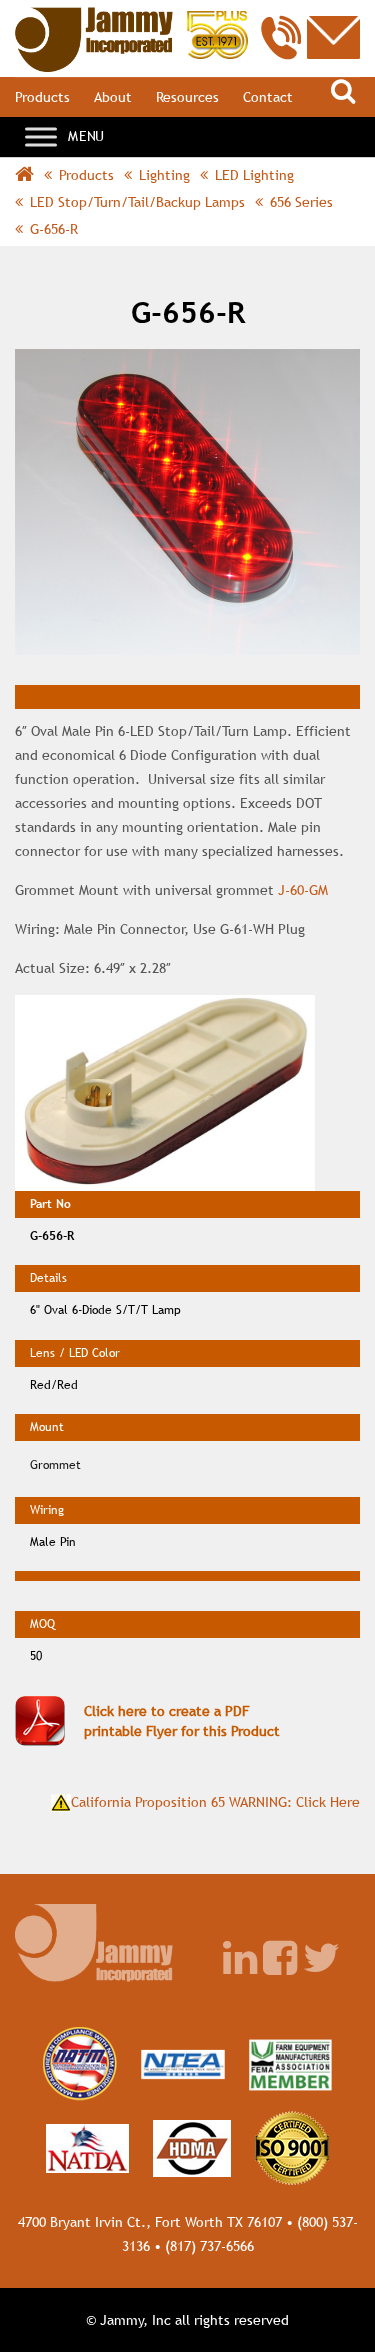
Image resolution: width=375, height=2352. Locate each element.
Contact (268, 97)
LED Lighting (254, 175)
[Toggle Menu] (41, 136)
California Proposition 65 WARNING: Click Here (215, 1802)
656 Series (301, 202)
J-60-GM (303, 890)
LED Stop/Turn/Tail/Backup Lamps (137, 202)
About (113, 97)
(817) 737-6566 (209, 2246)
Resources (187, 97)
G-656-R (54, 229)
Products (42, 97)
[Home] (131, 17)
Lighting (164, 175)
